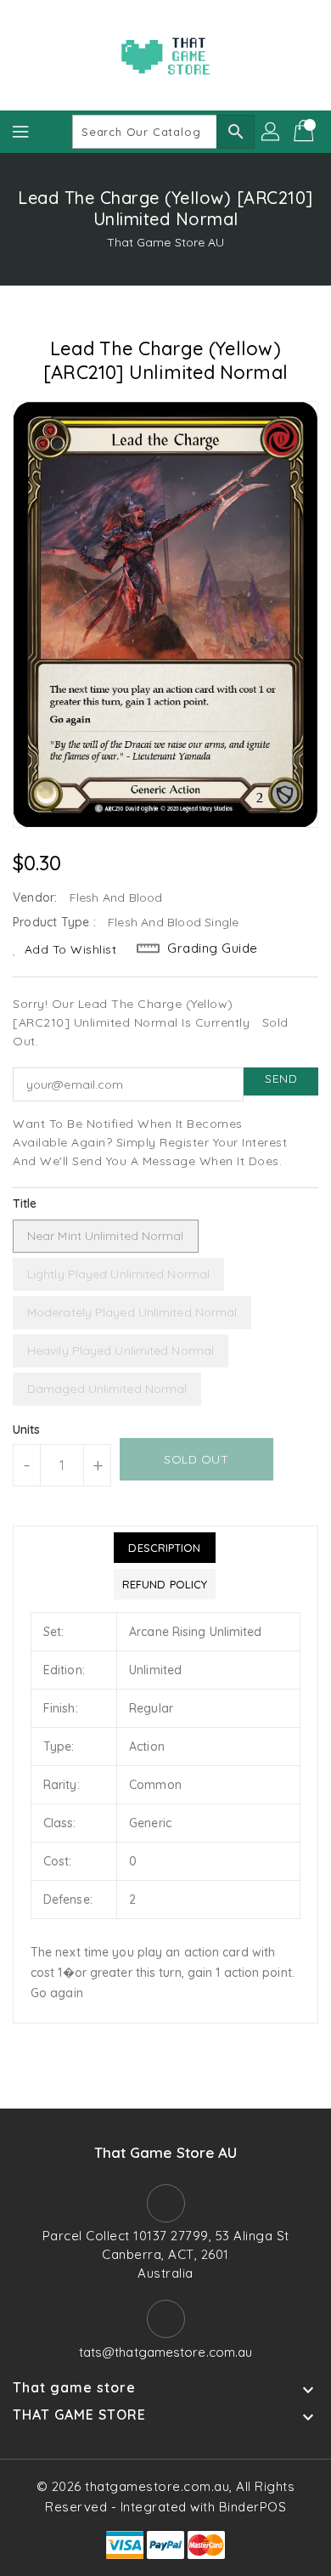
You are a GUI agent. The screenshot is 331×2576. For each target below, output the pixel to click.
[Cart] (306, 132)
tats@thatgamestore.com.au (166, 2352)
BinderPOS (253, 2507)
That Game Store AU (166, 242)
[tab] (165, 1548)
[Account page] (272, 132)
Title (25, 1203)
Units (27, 1430)
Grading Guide (213, 948)
